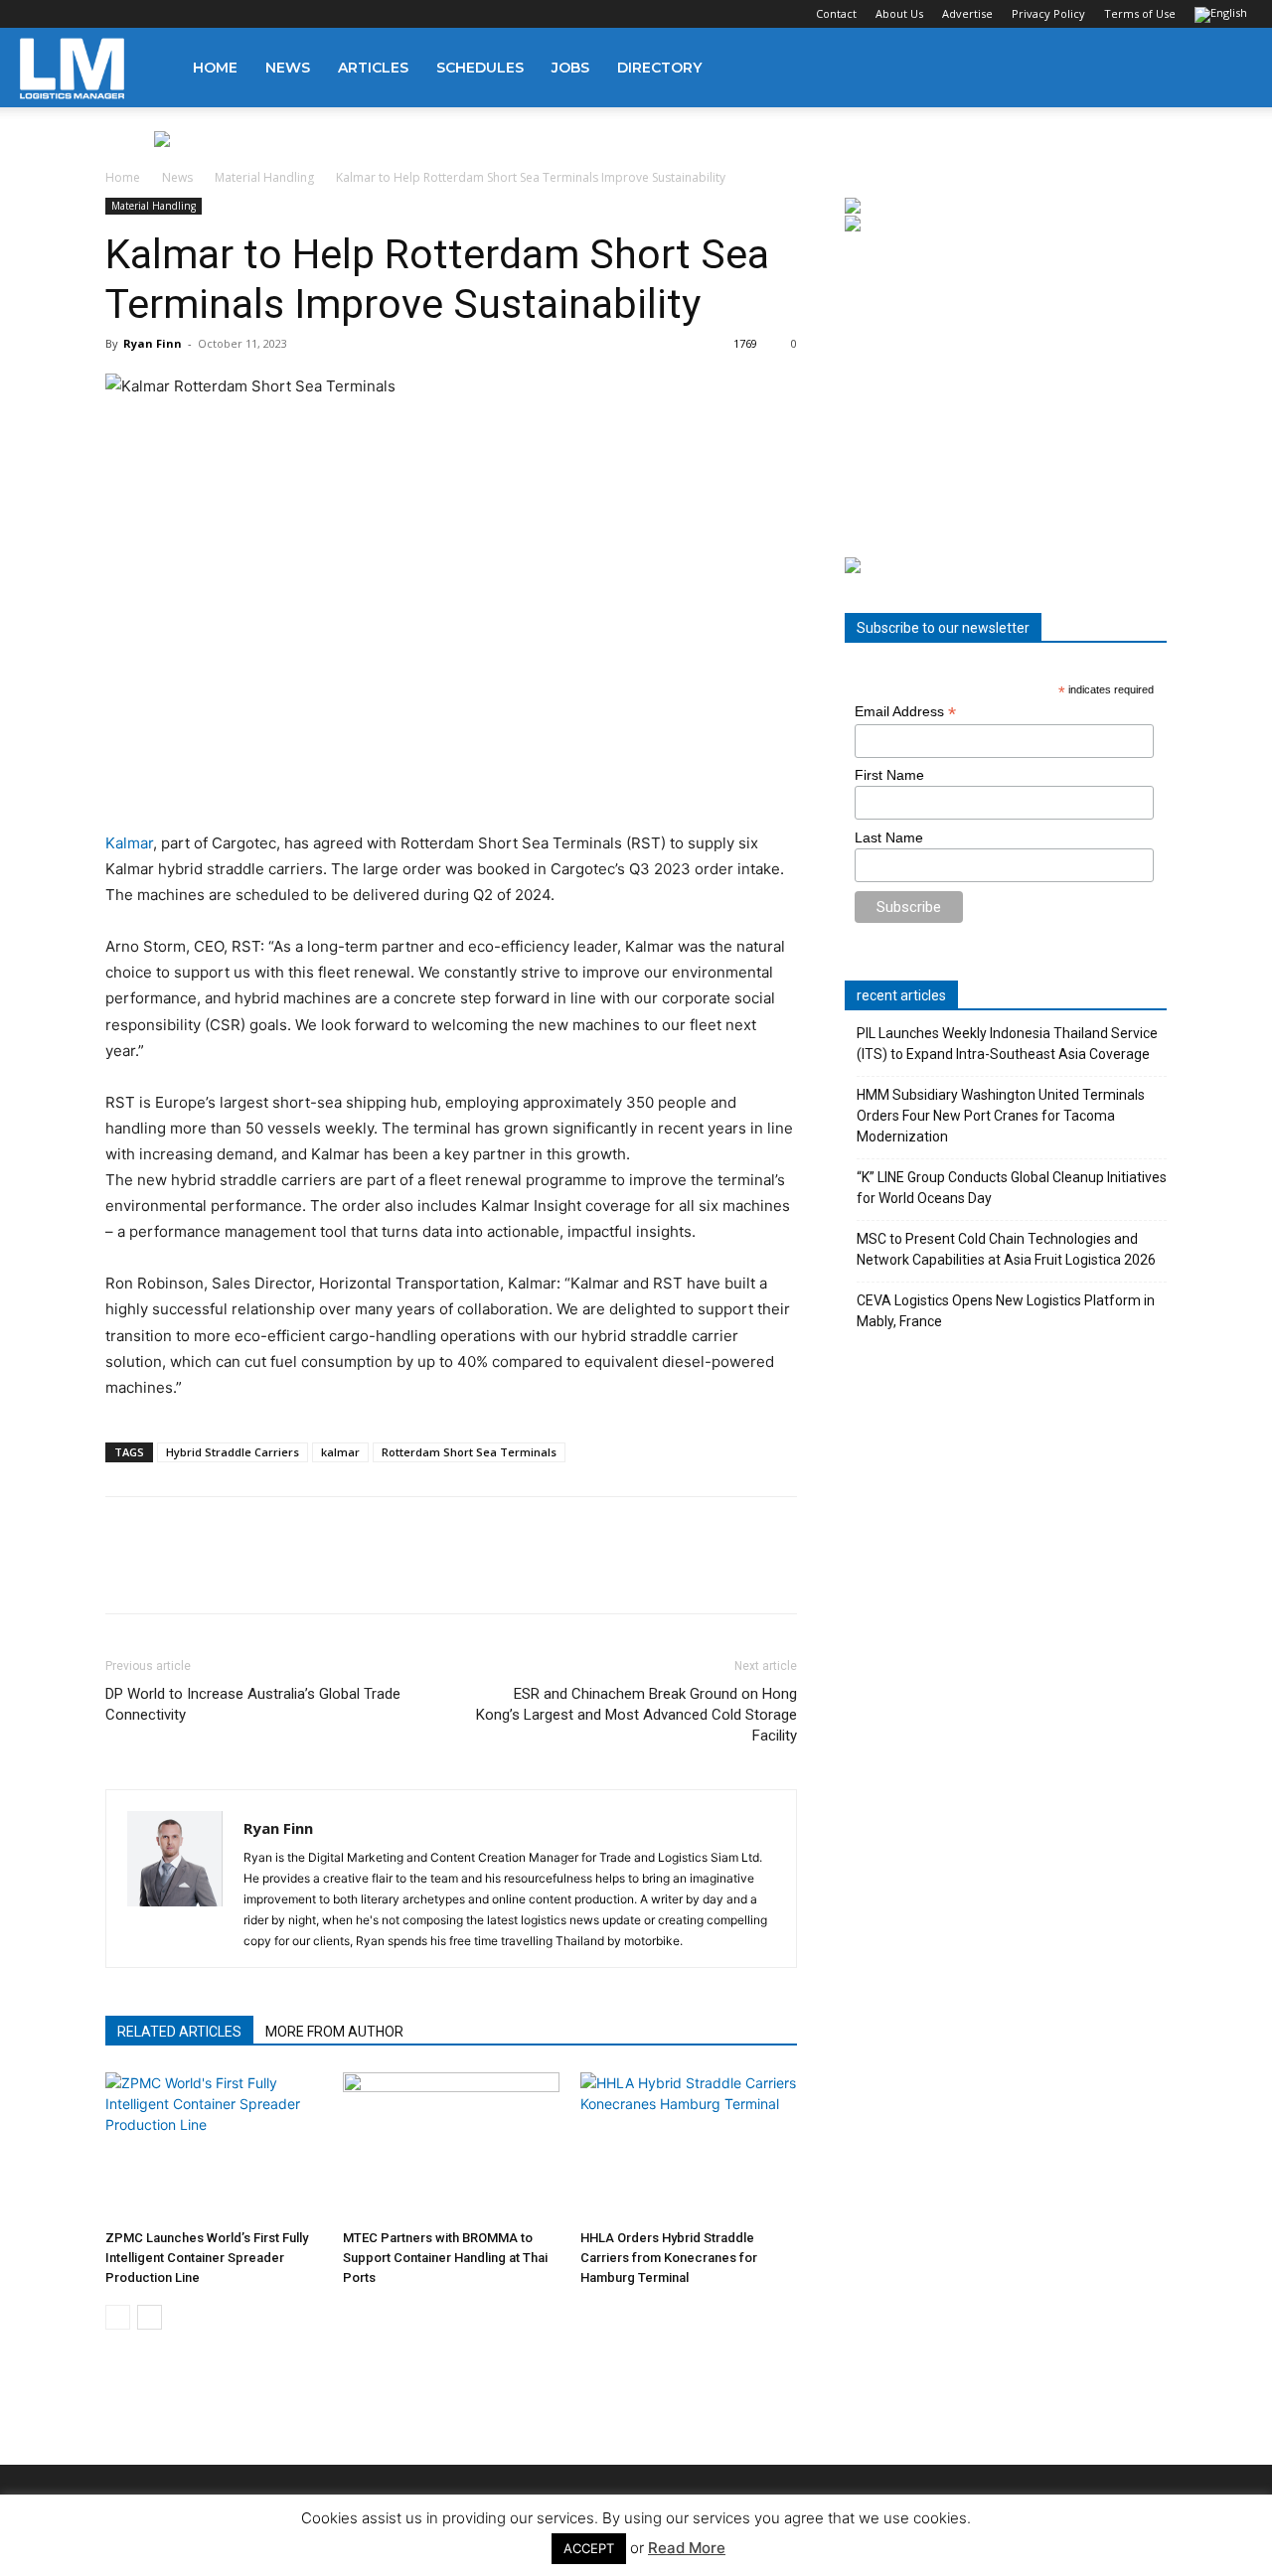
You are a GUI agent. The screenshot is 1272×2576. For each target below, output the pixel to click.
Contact (836, 13)
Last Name (889, 837)
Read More (687, 2548)
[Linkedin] (100, 14)
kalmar (340, 1452)
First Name (889, 775)
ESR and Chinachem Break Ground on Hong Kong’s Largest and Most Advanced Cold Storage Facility (636, 1715)
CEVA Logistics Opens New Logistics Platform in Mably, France (1006, 1311)
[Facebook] (35, 14)
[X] (133, 14)
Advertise (967, 13)
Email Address (905, 712)
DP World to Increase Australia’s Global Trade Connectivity (253, 1704)
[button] (1228, 69)
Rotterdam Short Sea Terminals (469, 1452)
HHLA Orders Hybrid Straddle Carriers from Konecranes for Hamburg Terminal (669, 2258)
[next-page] (150, 2317)
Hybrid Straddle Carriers (233, 1452)
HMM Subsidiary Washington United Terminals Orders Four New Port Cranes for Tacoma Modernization (1001, 1116)
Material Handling (264, 177)
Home (215, 68)
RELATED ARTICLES (179, 2032)
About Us (899, 13)
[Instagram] (68, 14)
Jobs (570, 68)
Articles (373, 68)
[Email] (354, 1573)
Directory (659, 68)
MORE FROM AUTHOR (334, 2032)
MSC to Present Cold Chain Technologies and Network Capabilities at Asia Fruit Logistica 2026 (1006, 1249)
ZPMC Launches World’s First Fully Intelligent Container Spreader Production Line (207, 2258)
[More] (400, 1573)
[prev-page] (118, 2317)
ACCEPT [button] (589, 2548)
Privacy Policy (1048, 13)
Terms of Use (1140, 13)
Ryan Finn (153, 343)
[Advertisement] (1006, 395)
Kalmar (129, 843)
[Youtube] (166, 14)
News (288, 68)
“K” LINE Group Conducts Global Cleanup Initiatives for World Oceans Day (1012, 1188)
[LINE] (217, 1573)
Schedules (480, 68)
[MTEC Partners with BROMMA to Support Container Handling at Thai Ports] (451, 2147)
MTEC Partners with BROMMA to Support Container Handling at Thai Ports (445, 2258)
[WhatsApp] (262, 1573)
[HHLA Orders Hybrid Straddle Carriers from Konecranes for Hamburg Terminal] (689, 2147)
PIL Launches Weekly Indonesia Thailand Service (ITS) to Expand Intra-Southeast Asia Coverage (1007, 1044)
